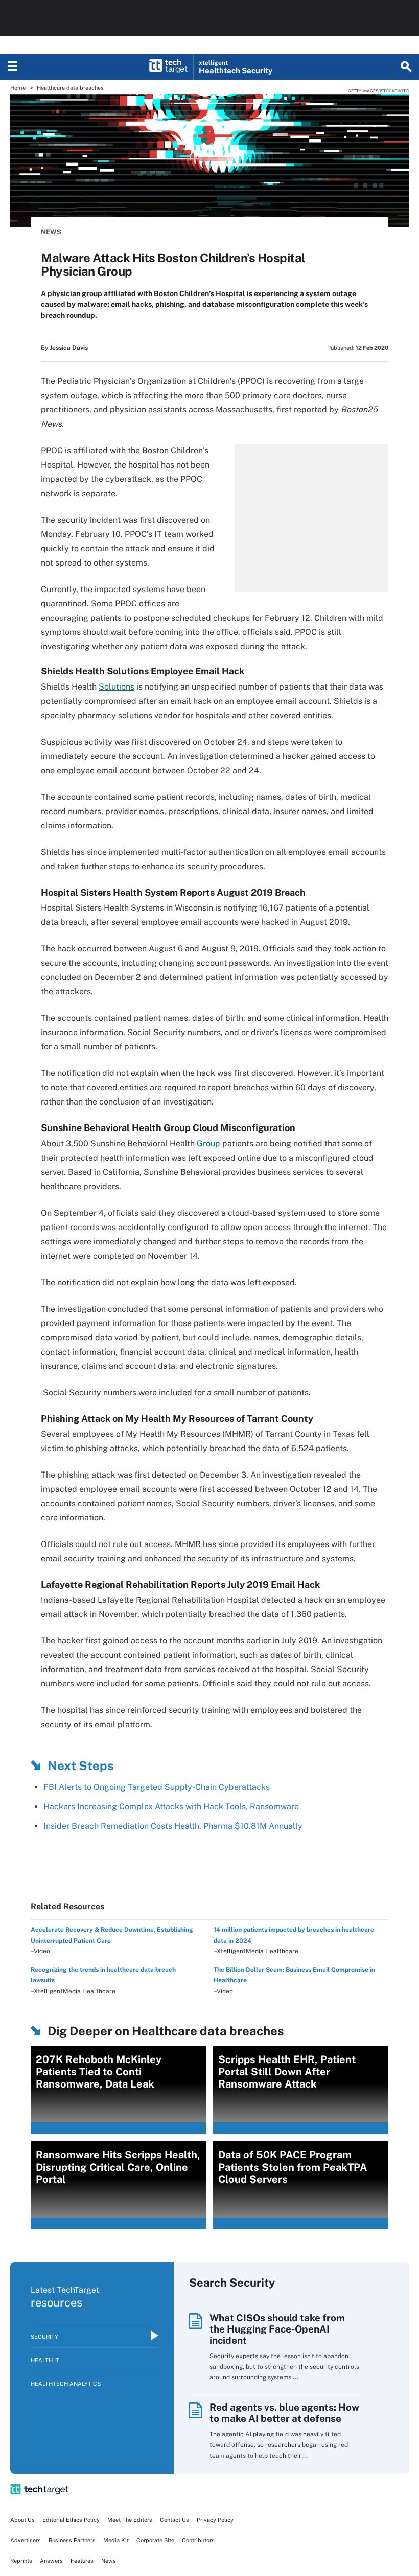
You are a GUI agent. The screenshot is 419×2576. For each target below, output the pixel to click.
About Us (22, 2520)
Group (208, 1144)
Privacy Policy (215, 2520)
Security (44, 2337)
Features (82, 2561)
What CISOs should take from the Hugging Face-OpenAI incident (277, 2329)
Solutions (117, 687)
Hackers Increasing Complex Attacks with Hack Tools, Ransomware (171, 1807)
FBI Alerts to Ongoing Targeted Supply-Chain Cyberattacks (157, 1787)
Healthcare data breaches (70, 88)
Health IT (45, 2360)
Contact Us (174, 2520)
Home (18, 88)
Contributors (198, 2540)
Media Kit (116, 2540)
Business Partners (72, 2540)
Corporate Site (155, 2540)
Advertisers (26, 2540)
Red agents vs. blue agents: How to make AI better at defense (284, 2413)
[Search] (406, 67)
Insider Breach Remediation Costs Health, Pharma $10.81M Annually (173, 1826)
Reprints (21, 2561)
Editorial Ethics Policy (71, 2520)
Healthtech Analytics (66, 2384)
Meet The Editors (130, 2520)
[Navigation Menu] (13, 67)
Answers (51, 2561)
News (51, 232)
